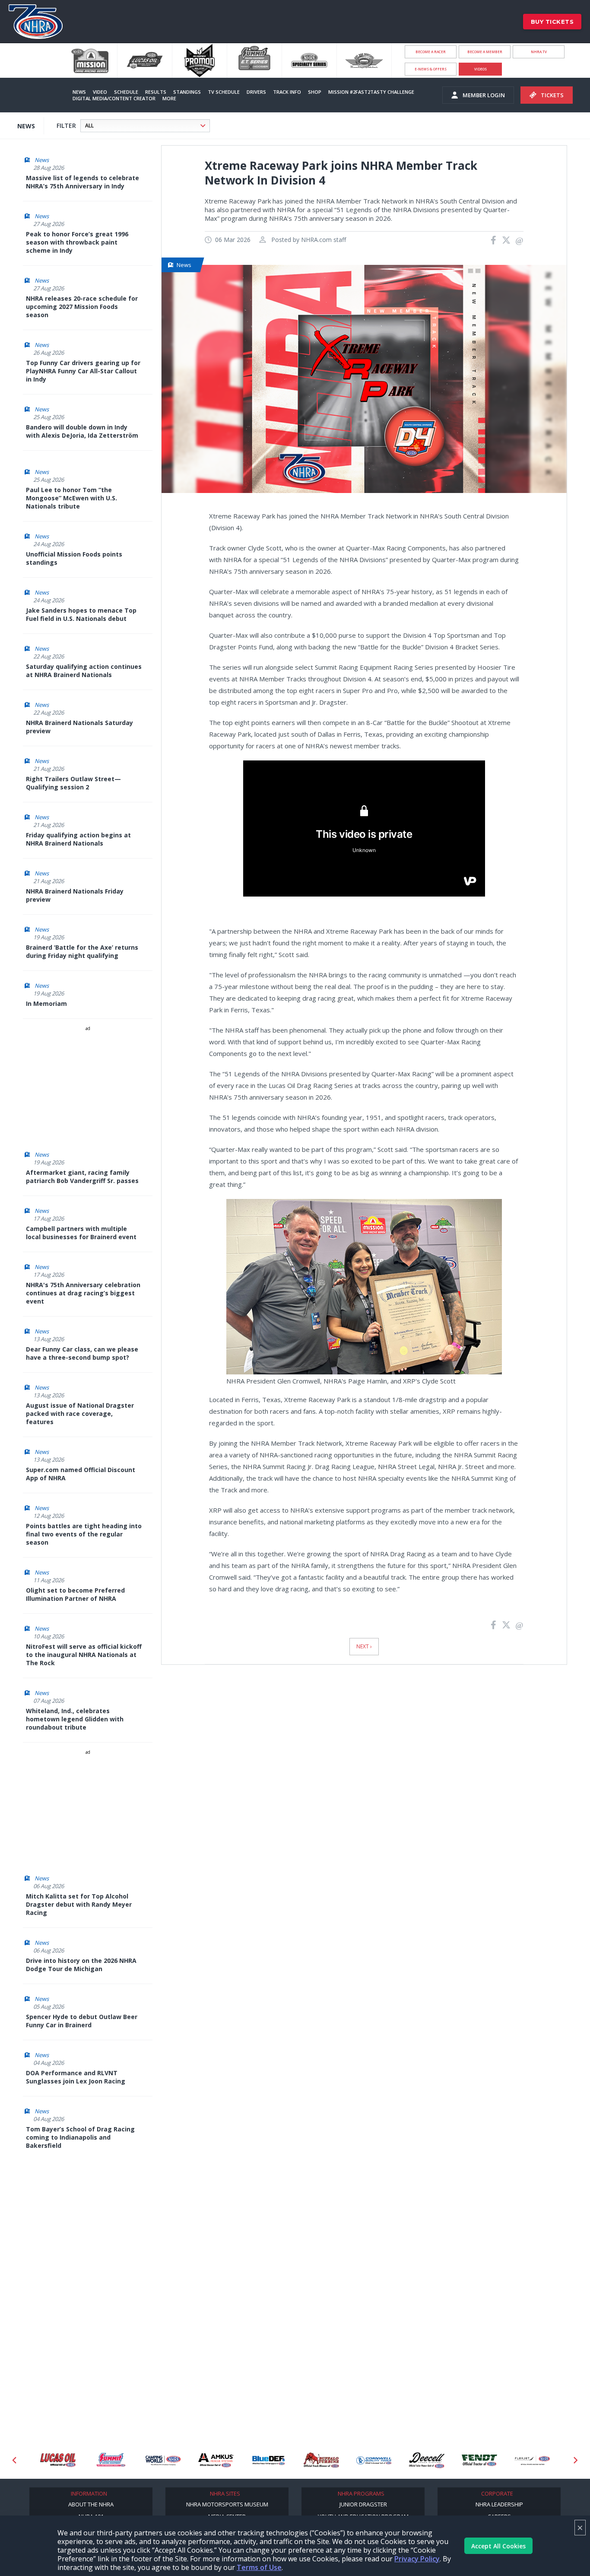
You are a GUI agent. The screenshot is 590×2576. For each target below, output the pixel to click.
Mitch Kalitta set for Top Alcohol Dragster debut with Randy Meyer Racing (79, 1904)
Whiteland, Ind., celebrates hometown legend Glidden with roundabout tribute (75, 1719)
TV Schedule (224, 92)
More (169, 98)
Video (100, 92)
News (79, 92)
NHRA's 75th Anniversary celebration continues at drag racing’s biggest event (83, 1293)
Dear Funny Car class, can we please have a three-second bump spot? (82, 1353)
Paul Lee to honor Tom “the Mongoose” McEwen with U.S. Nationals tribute (71, 498)
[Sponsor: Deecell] (419, 2460)
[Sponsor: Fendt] (471, 2460)
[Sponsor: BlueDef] (260, 2460)
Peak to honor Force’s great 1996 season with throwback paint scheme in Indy (77, 242)
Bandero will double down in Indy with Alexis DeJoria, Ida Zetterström (82, 431)
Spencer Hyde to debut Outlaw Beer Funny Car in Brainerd (82, 2021)
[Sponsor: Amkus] (208, 2460)
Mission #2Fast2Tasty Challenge (371, 92)
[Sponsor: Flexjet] (524, 2460)
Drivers (256, 92)
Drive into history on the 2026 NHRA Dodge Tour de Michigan (81, 1965)
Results (156, 92)
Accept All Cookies (498, 2546)
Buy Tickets (552, 22)
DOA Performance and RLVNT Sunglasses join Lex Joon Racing (76, 2077)
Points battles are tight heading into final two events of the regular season (84, 1534)
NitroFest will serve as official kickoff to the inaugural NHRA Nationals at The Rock (84, 1655)
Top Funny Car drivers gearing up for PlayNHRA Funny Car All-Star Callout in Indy (83, 371)
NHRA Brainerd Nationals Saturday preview (79, 727)
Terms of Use (259, 2567)
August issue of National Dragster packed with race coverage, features (80, 1414)
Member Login (484, 95)
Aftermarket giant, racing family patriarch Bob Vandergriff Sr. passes (82, 1177)
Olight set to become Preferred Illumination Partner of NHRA (75, 1594)
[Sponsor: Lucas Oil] (50, 2460)
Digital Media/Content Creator (114, 98)
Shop (315, 92)
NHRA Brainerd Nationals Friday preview (75, 895)
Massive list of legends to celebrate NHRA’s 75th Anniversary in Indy (82, 182)
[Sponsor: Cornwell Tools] (366, 2460)
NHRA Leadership (499, 2504)
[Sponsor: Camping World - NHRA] (155, 2460)
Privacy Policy (417, 2559)
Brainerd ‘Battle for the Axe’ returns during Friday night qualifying (82, 951)
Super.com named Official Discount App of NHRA (81, 1474)
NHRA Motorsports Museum (227, 2504)
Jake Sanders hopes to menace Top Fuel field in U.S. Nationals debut (81, 614)
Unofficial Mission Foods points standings (74, 558)
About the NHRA (91, 2504)
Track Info (287, 92)
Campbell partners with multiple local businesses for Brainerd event (81, 1233)
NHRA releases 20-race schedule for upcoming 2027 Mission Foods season (82, 307)
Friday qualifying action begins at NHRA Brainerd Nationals (78, 839)
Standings (187, 92)
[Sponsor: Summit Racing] (102, 2460)
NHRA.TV (539, 52)
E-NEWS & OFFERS (431, 69)
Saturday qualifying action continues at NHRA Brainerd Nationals (84, 671)
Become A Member (485, 52)
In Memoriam (46, 1003)
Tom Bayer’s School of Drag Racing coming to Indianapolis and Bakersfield (80, 2137)
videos (481, 69)
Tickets (552, 95)
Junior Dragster (363, 2504)
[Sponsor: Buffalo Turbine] (313, 2460)
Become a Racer (431, 52)
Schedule (126, 92)
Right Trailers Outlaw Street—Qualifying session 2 (73, 783)
